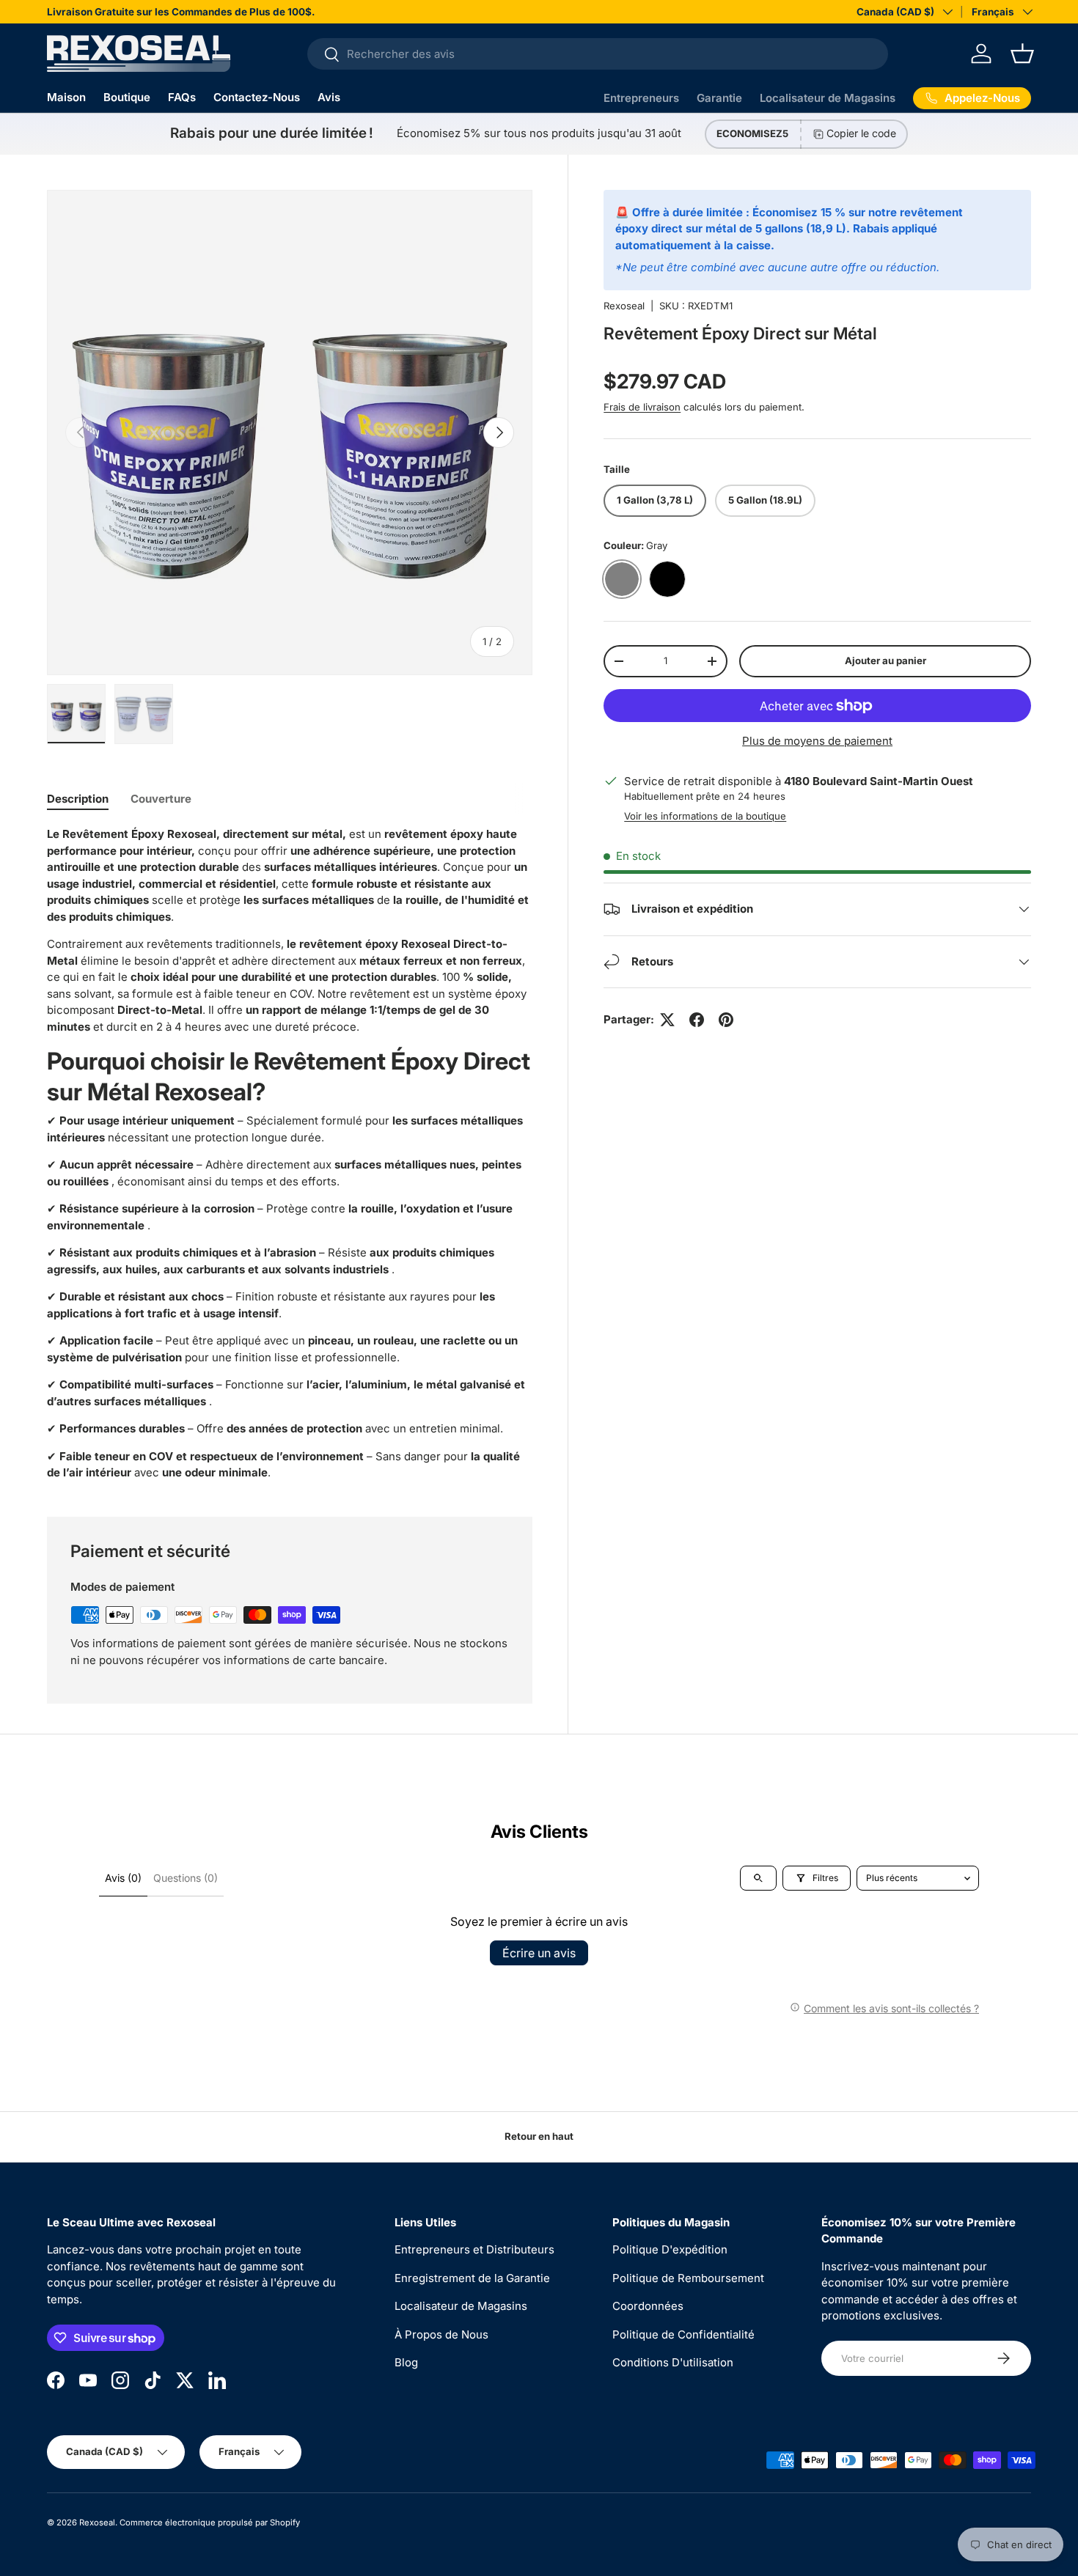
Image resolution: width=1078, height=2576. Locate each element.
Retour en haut (539, 2136)
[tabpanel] (290, 1153)
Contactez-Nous (257, 97)
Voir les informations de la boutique (705, 816)
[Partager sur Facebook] (697, 1020)
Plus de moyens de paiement (817, 741)
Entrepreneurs (641, 98)
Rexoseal (624, 306)
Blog (406, 2362)
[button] (1022, 54)
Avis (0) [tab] (123, 1878)
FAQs (182, 97)
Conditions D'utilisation (673, 2362)
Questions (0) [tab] (186, 1878)
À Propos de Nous (441, 2334)
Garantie (719, 98)
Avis (329, 97)
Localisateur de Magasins (828, 98)
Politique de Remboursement (688, 2278)
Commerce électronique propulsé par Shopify (210, 2522)
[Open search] (758, 1878)
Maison (66, 97)
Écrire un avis (539, 1953)
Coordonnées (648, 2306)
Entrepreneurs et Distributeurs (474, 2249)
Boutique (127, 97)
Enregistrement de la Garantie (472, 2278)
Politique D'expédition (670, 2249)
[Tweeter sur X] (667, 1020)
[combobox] (598, 54)
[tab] (78, 799)
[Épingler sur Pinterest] (726, 1020)
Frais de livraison (642, 407)
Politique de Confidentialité (683, 2334)
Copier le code (861, 133)
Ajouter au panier (885, 660)
